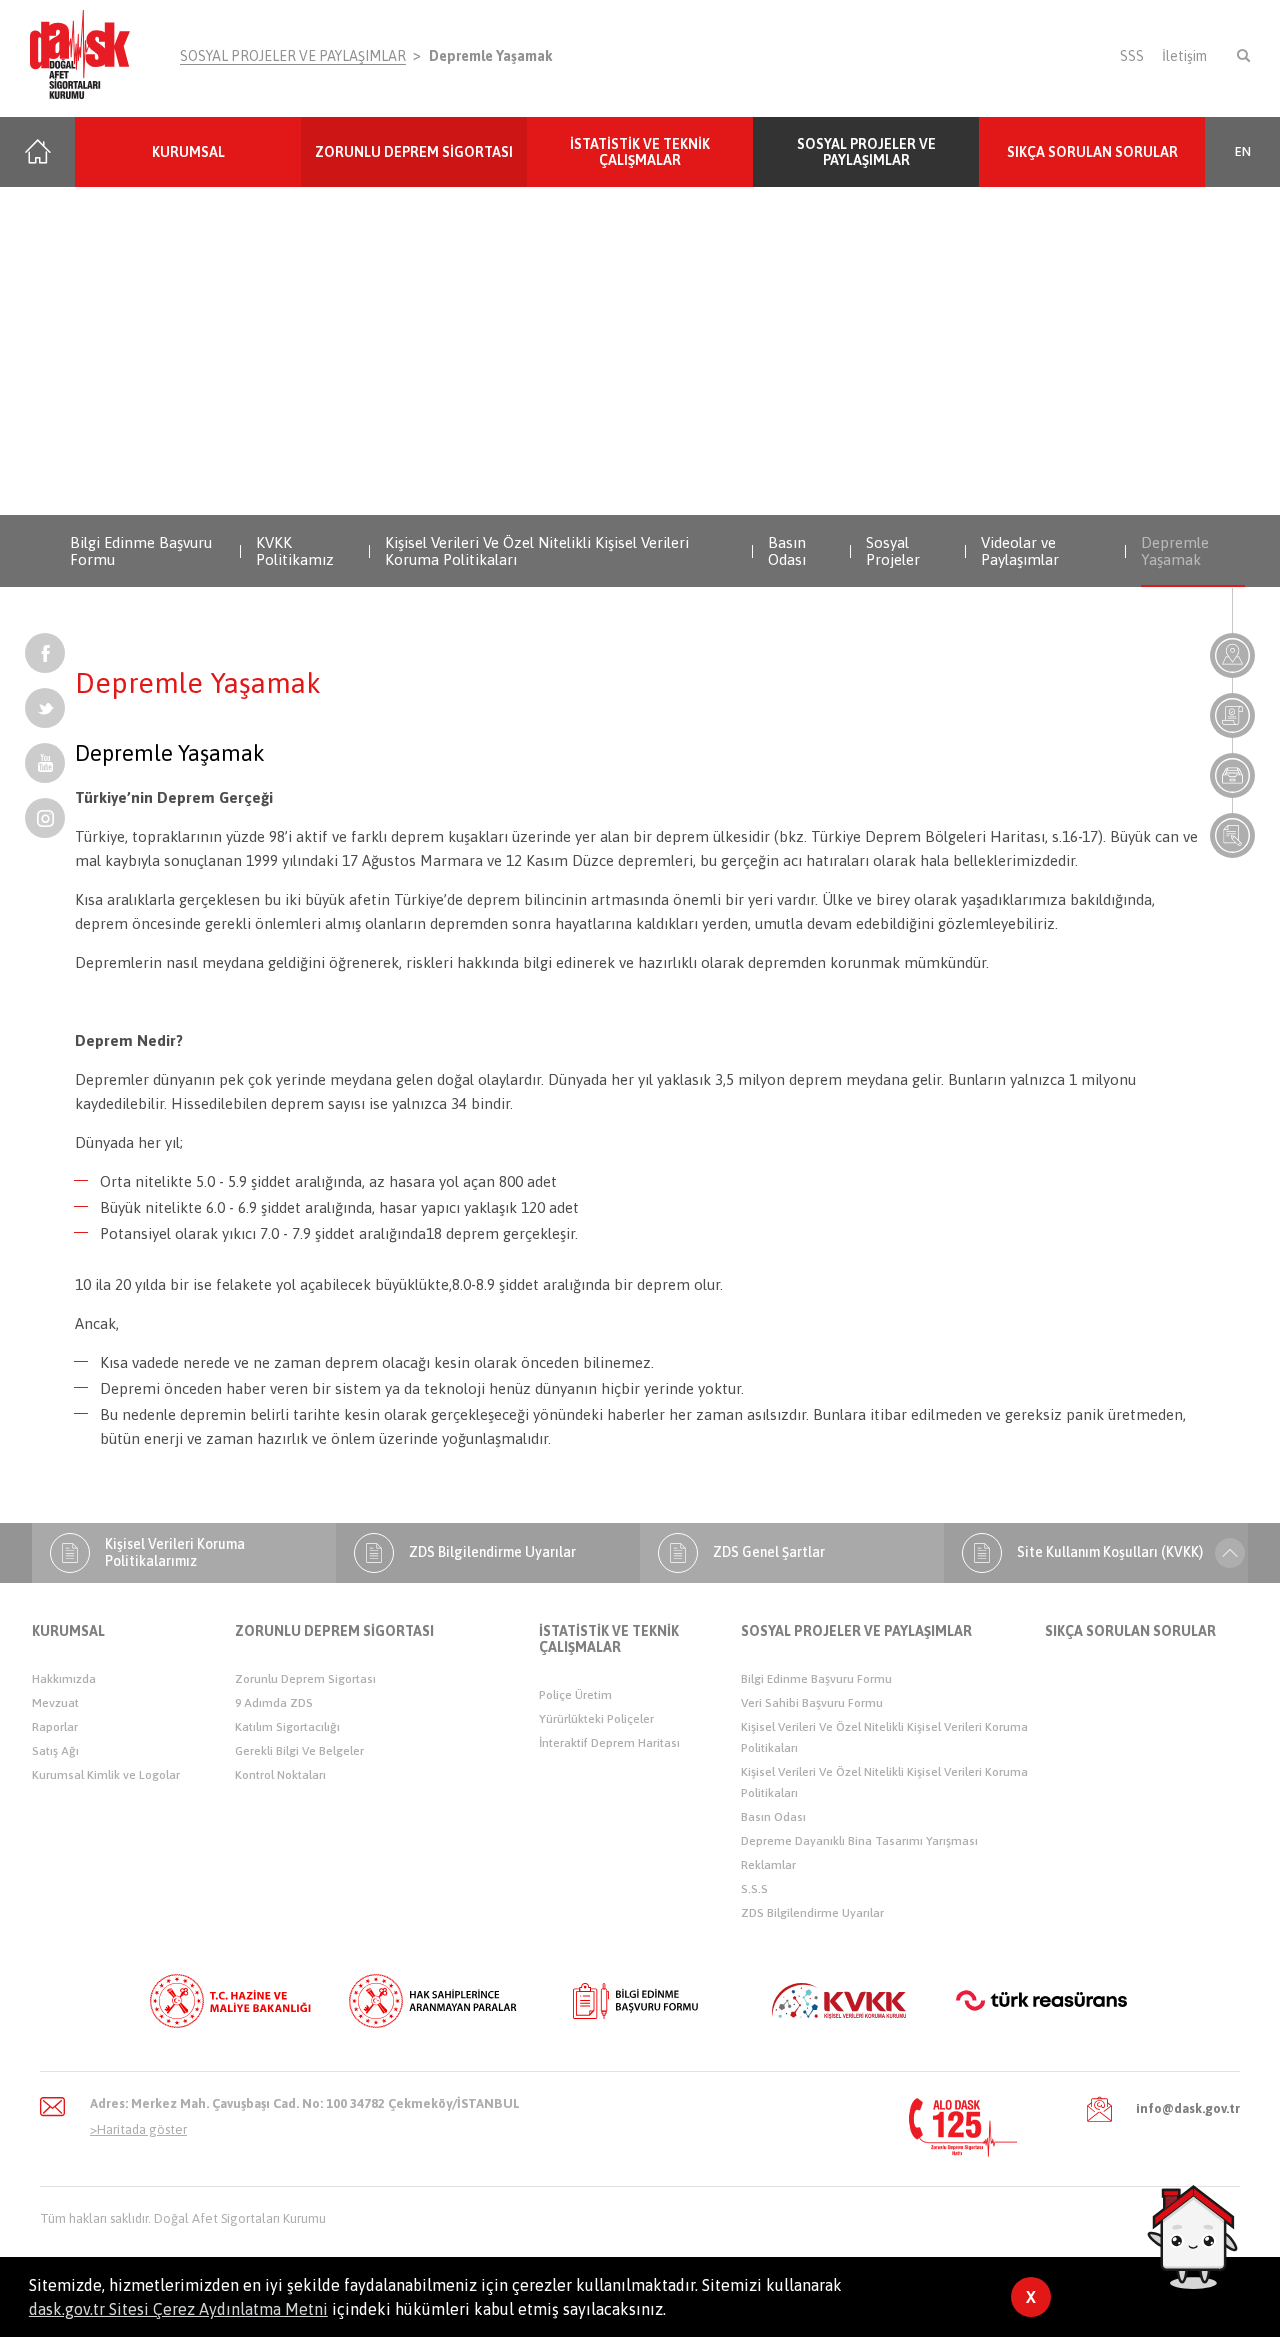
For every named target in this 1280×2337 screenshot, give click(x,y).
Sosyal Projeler (893, 551)
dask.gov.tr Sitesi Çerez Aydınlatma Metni (178, 2309)
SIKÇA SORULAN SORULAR (1092, 152)
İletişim (1184, 56)
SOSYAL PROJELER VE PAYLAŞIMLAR (293, 56)
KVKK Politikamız (295, 551)
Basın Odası (787, 551)
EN (1243, 152)
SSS (1132, 56)
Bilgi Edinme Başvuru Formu (141, 551)
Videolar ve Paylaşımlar (1020, 551)
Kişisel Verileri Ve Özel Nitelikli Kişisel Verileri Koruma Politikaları (537, 551)
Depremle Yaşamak (491, 56)
